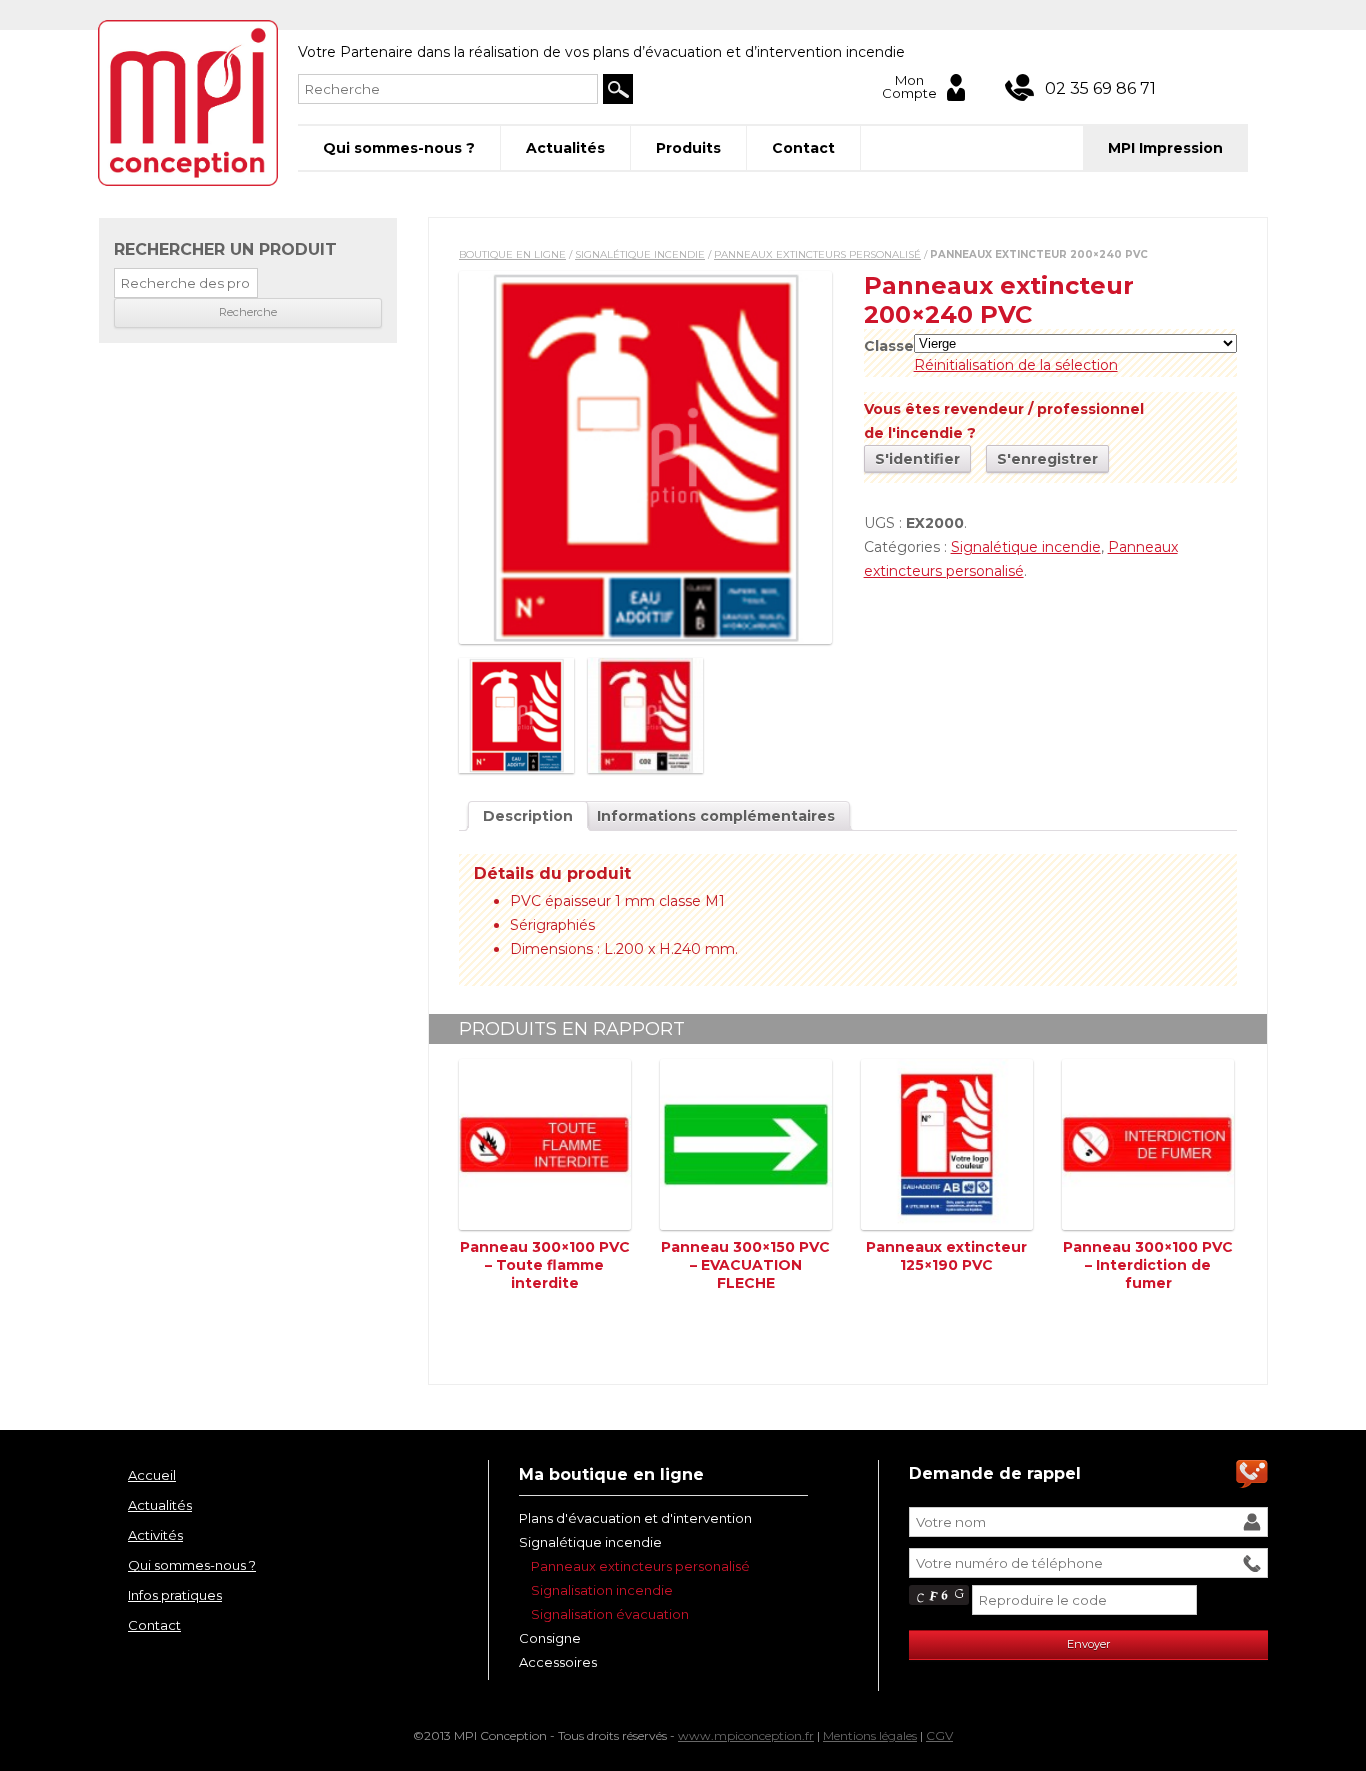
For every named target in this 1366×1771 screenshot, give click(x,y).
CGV (939, 1735)
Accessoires (558, 1662)
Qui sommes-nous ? (399, 148)
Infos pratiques (175, 1595)
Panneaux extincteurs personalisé (817, 254)
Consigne (550, 1638)
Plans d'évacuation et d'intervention (635, 1518)
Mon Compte (909, 87)
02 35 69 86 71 (1100, 88)
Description (528, 816)
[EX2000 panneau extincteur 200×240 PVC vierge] (645, 457)
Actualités (565, 148)
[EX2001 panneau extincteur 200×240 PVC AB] (516, 715)
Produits (688, 148)
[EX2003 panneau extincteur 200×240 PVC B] (645, 715)
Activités (155, 1535)
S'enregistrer (1047, 459)
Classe (889, 346)
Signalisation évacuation (610, 1614)
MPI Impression (1165, 148)
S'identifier (917, 459)
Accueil (152, 1475)
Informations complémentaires (716, 816)
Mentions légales (870, 1735)
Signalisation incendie (602, 1590)
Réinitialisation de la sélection (1016, 365)
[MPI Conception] (188, 104)
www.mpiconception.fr (746, 1735)
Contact (803, 148)
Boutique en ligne (512, 254)
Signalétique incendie (640, 254)
